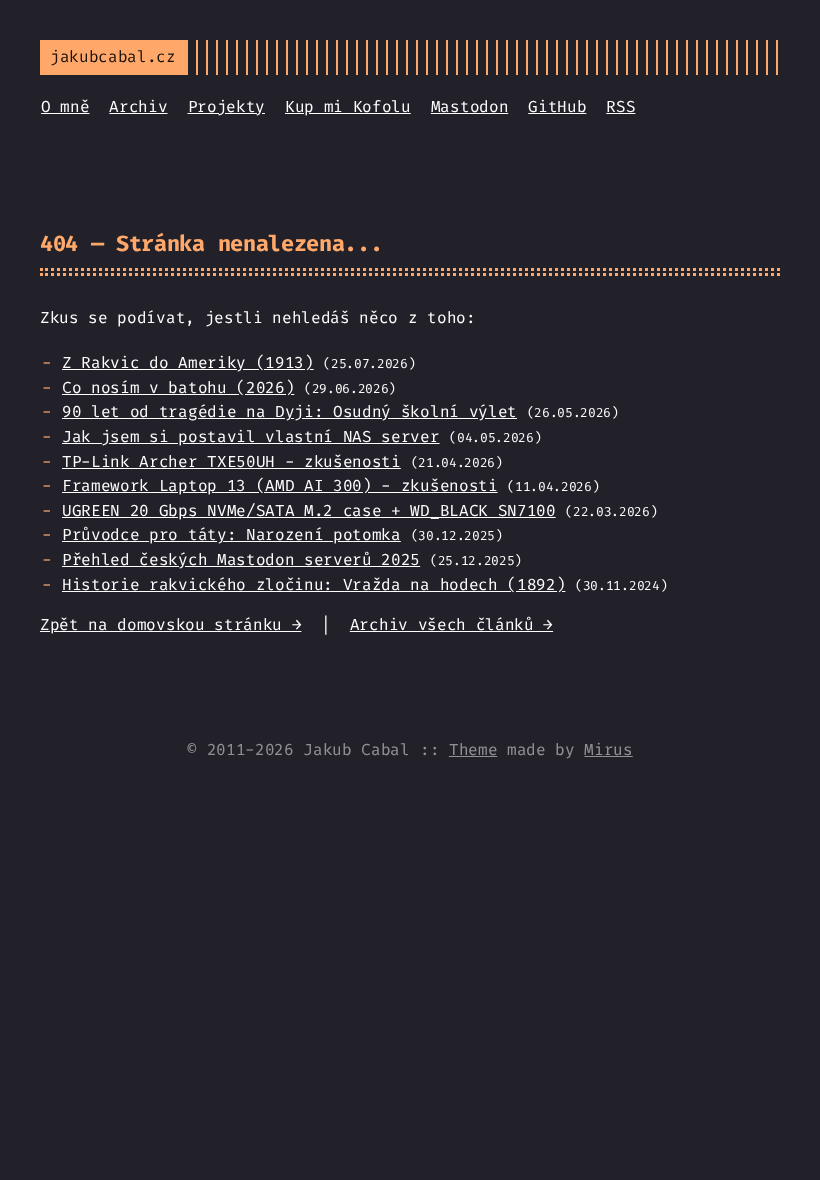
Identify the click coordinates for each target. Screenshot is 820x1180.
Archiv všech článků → (451, 624)
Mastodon (469, 106)
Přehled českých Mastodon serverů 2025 (241, 559)
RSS (620, 106)
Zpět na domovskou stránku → (170, 624)
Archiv (138, 106)
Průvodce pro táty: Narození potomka (231, 534)
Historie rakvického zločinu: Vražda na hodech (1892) (313, 584)
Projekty (226, 106)
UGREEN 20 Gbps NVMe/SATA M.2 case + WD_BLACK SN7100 (309, 510)
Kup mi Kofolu (348, 106)
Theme (473, 749)
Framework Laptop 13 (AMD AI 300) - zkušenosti (280, 485)
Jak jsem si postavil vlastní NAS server (251, 436)
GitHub (557, 106)
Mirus (608, 749)
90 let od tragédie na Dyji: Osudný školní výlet (289, 411)
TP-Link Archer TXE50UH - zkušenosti (231, 461)
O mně (65, 106)
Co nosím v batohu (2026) (178, 387)
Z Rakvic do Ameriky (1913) (188, 362)
